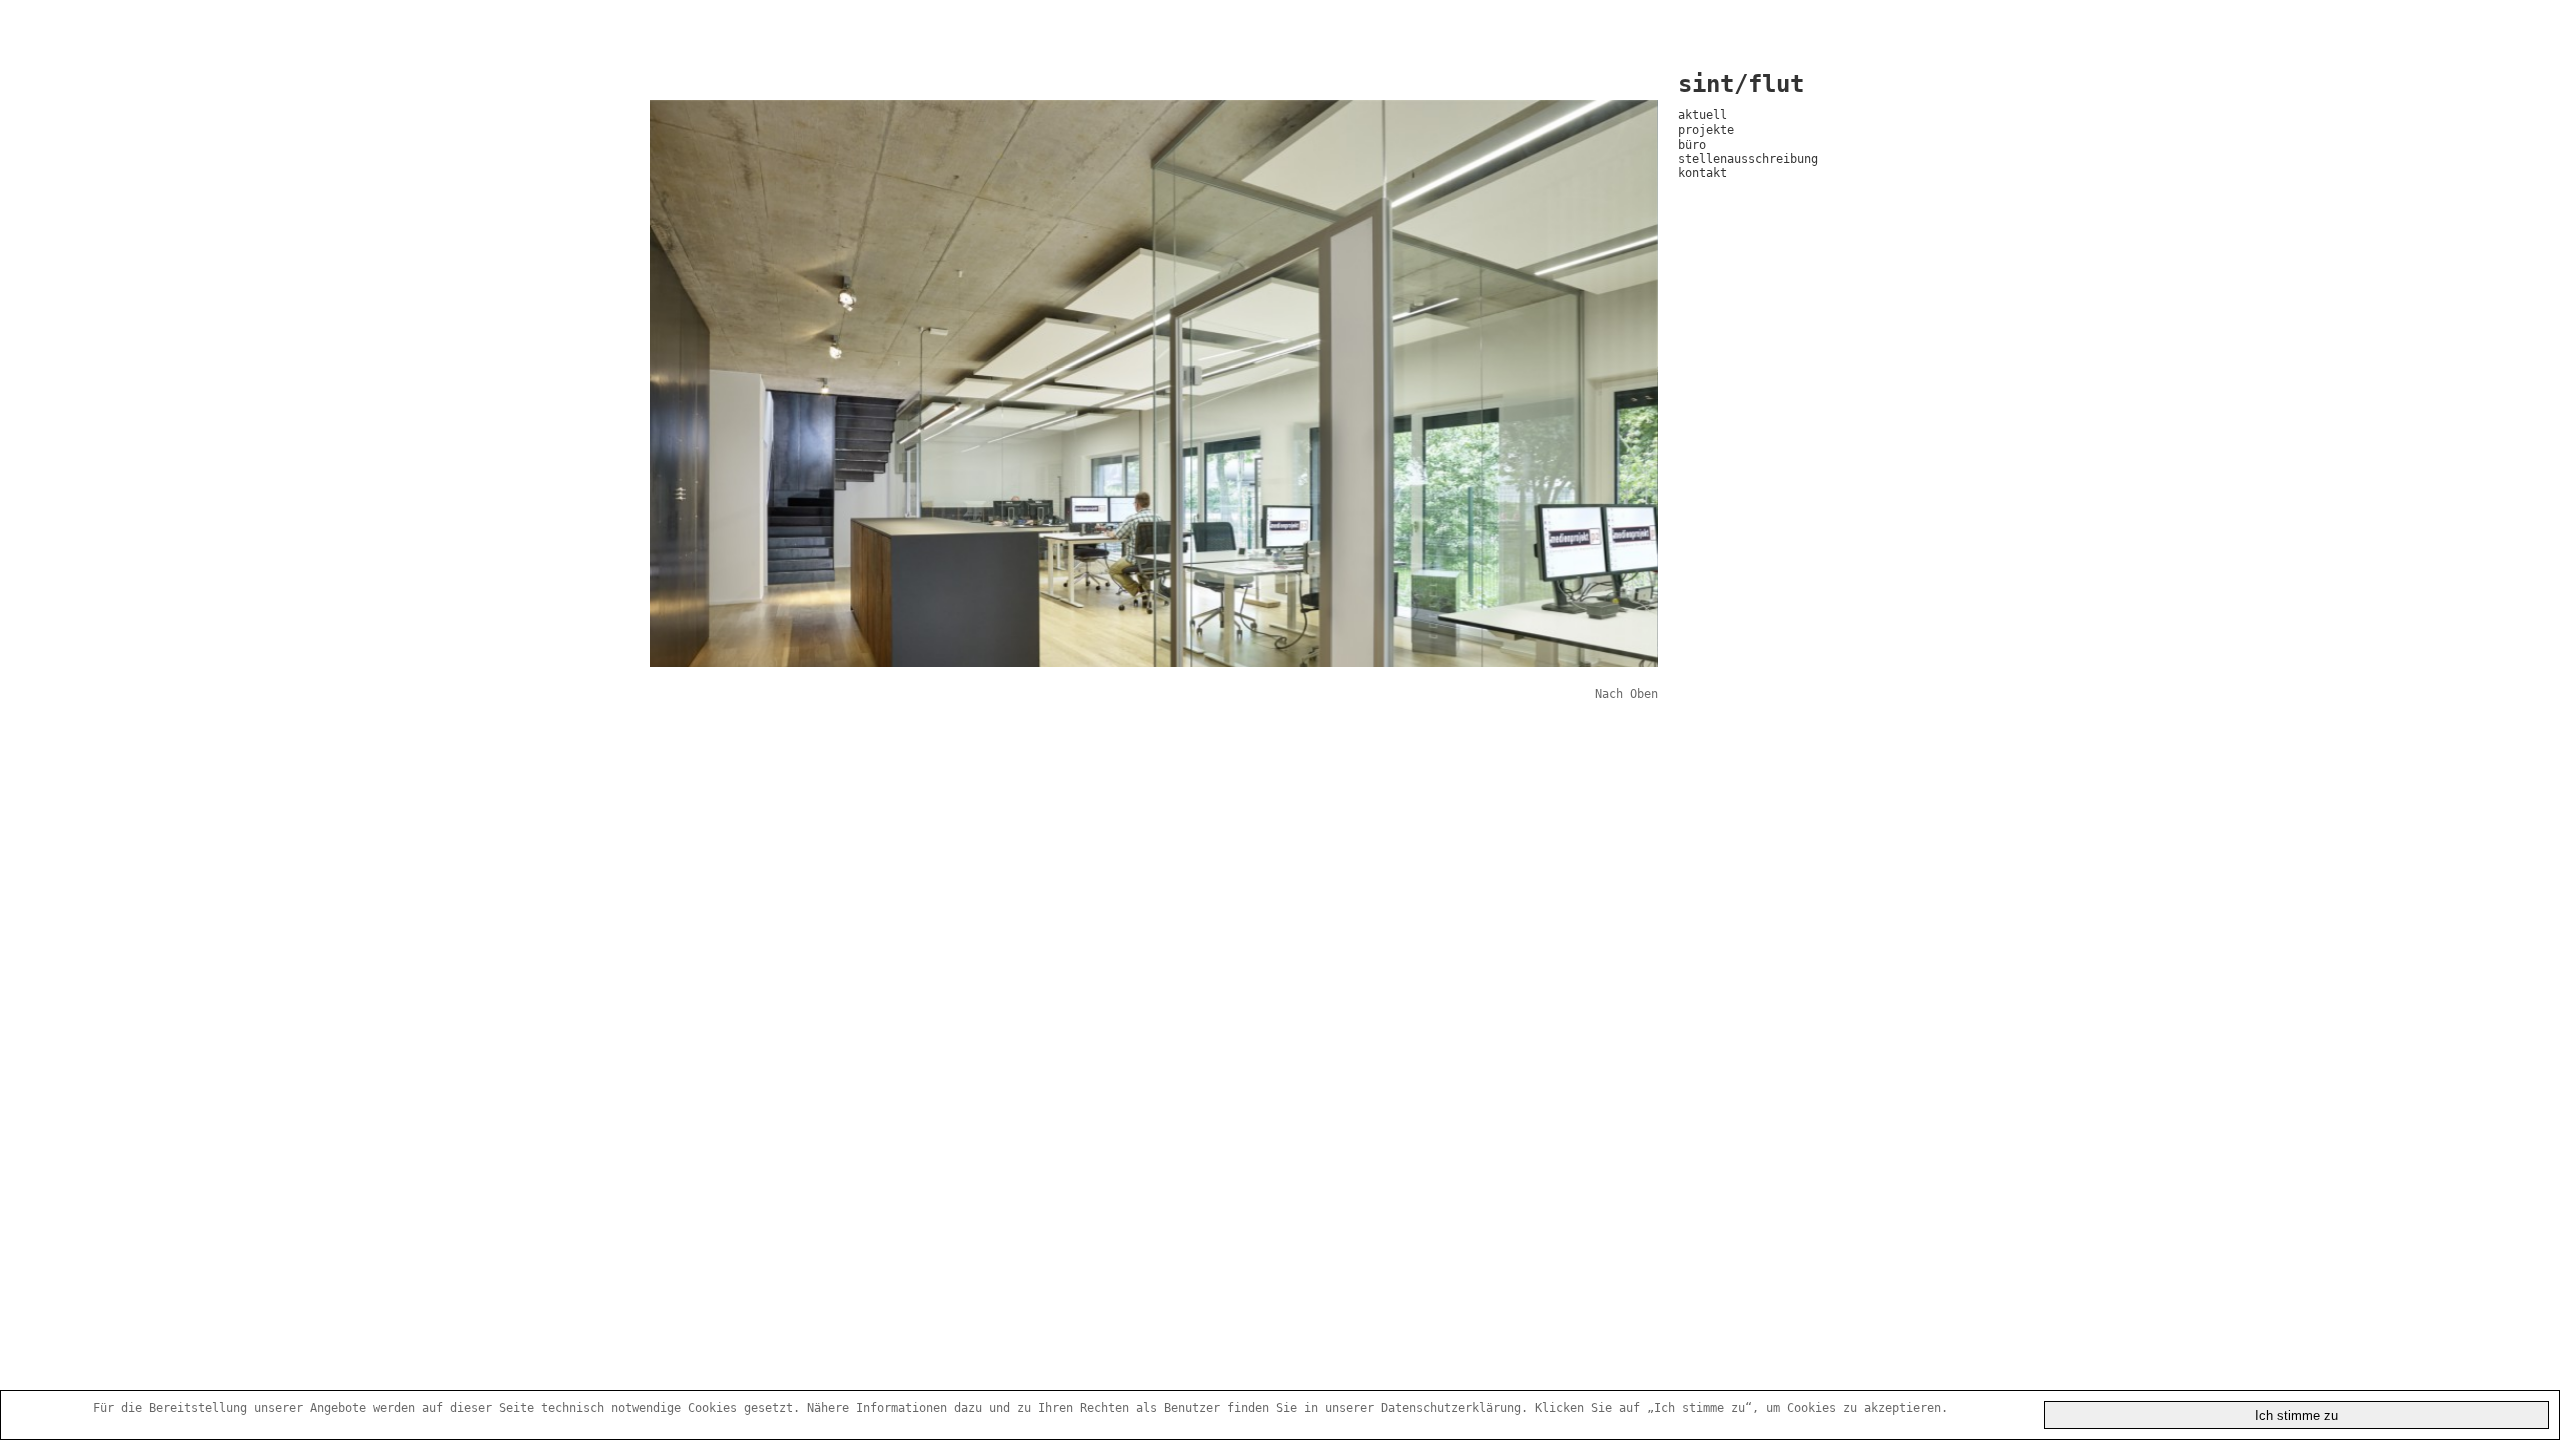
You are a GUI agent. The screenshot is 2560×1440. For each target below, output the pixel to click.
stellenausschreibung (1748, 159)
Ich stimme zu (2296, 1415)
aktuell (1702, 115)
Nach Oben (1626, 694)
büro (1692, 145)
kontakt (1702, 173)
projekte (1706, 130)
